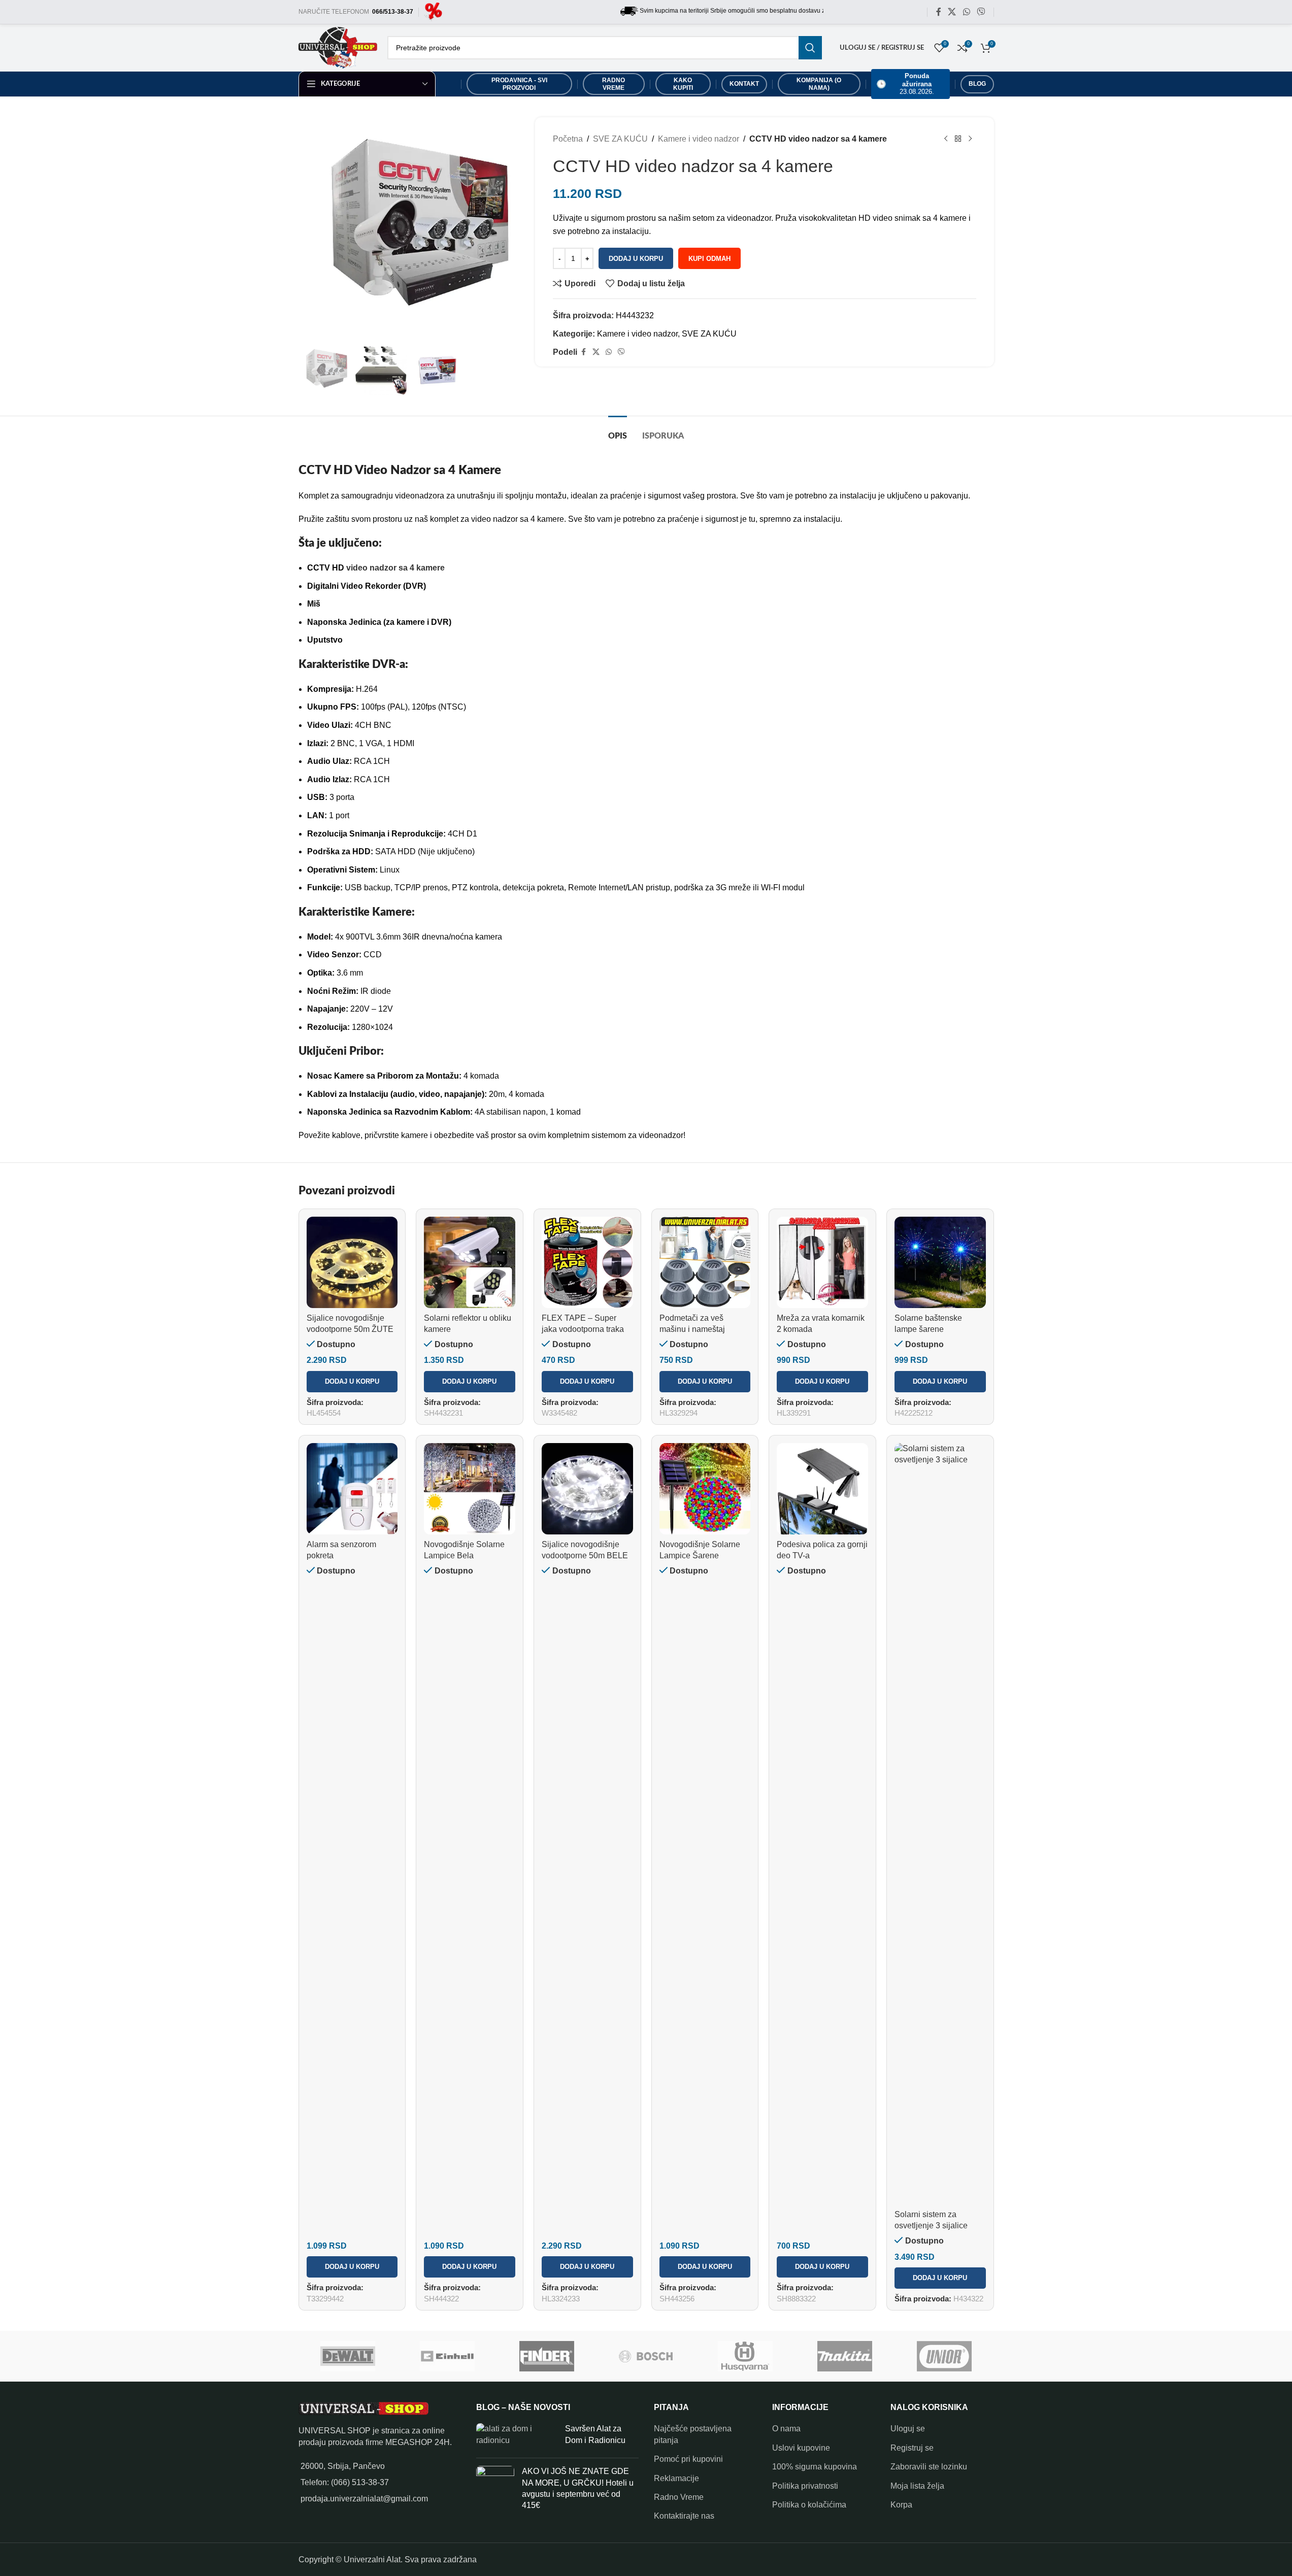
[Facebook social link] (939, 12)
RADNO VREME (614, 84)
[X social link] (952, 12)
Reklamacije (676, 2478)
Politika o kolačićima (809, 2505)
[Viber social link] (981, 12)
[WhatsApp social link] (966, 12)
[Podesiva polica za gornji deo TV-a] (822, 1489)
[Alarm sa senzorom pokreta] (352, 1489)
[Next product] (970, 139)
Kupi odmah (709, 259)
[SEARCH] (810, 48)
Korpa (901, 2505)
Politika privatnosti (805, 2486)
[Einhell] (447, 2356)
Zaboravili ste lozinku (929, 2467)
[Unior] (944, 2356)
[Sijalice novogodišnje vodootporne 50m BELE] (587, 1489)
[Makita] (845, 2356)
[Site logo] (433, 11)
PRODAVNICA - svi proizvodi (519, 84)
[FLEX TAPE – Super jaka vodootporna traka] (587, 1262)
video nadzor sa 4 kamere (395, 568)
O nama (786, 2429)
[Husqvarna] (745, 2356)
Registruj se (912, 2448)
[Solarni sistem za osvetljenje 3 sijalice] (940, 1824)
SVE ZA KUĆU (620, 139)
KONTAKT (744, 84)
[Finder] (547, 2356)
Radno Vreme (679, 2497)
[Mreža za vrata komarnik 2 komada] (822, 1262)
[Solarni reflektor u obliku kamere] (470, 1262)
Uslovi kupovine (801, 2448)
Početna (568, 139)
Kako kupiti (683, 84)
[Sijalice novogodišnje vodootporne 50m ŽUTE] (352, 1262)
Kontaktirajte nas (684, 2516)
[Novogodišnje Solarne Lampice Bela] (470, 1489)
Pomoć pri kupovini (688, 2459)
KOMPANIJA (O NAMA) (819, 84)
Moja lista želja (917, 2486)
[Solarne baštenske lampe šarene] (940, 1262)
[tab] (618, 431)
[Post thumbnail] (517, 2437)
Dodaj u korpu (636, 259)
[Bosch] (646, 2356)
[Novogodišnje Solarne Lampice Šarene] (705, 1489)
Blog (977, 84)
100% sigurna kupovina (815, 2467)
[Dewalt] (348, 2356)
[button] (352, 1382)
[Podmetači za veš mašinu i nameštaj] (705, 1262)
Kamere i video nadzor (699, 139)
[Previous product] (946, 139)
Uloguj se (908, 2429)
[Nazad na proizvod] (958, 139)
